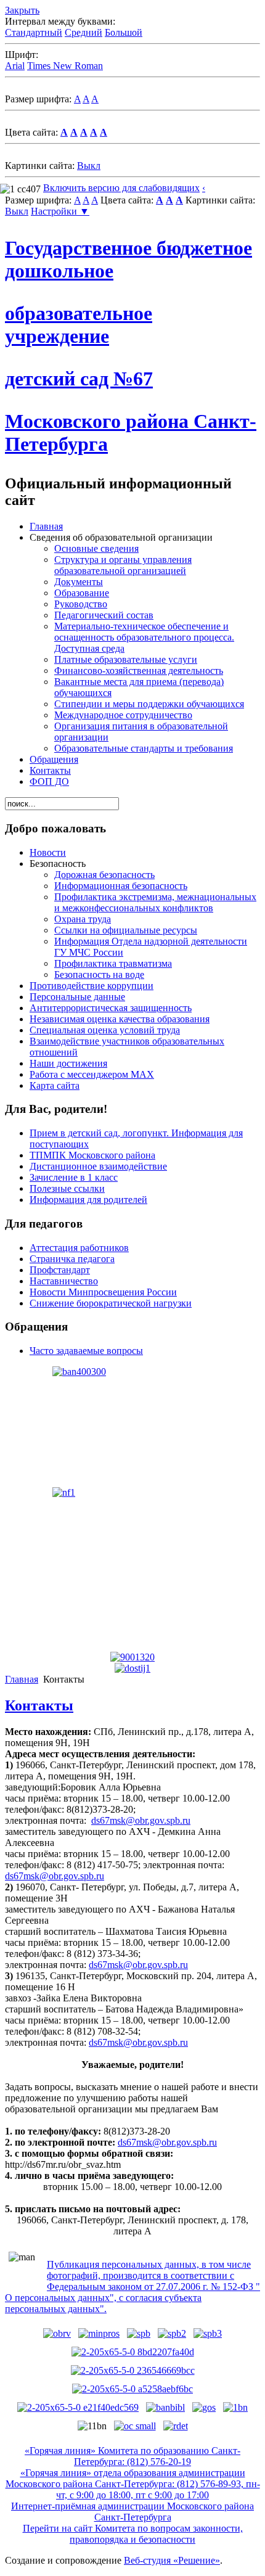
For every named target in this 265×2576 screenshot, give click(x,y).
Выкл (89, 166)
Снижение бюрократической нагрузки (111, 1303)
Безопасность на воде (99, 974)
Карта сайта (55, 1085)
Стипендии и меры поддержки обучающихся (149, 704)
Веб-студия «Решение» (172, 2560)
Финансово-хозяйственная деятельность (139, 671)
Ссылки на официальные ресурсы (126, 930)
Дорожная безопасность (104, 875)
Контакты (50, 770)
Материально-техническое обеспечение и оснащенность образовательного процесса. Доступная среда (144, 637)
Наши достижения (68, 1063)
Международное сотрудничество (123, 715)
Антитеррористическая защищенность (111, 1008)
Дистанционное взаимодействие (98, 1166)
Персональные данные (77, 997)
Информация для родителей (88, 1200)
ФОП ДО (49, 781)
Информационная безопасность (121, 886)
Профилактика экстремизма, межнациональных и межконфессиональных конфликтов (155, 902)
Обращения (54, 759)
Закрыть (22, 10)
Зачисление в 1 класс (74, 1177)
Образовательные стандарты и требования (144, 748)
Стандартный (34, 32)
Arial (15, 66)
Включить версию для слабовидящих (121, 188)
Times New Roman (65, 66)
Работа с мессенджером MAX (92, 1074)
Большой (124, 32)
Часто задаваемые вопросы (86, 1351)
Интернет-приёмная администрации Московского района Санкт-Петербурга (132, 2512)
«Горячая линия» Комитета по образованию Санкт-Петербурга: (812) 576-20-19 (132, 2456)
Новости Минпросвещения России (103, 1292)
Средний (84, 32)
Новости (48, 852)
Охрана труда (83, 919)
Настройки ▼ (60, 211)
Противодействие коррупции (92, 986)
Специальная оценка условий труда (105, 1030)
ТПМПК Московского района (92, 1155)
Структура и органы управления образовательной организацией (123, 565)
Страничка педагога (72, 1259)
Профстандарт (60, 1270)
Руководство (81, 604)
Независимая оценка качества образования (120, 1019)
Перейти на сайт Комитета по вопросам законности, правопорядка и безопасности (133, 2534)
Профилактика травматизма (113, 963)
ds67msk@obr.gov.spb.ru (141, 1820)
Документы (79, 582)
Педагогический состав (104, 615)
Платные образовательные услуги (126, 659)
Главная (46, 526)
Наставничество (64, 1281)
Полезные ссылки (67, 1188)
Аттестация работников (79, 1248)
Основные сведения (96, 548)
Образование (82, 593)
